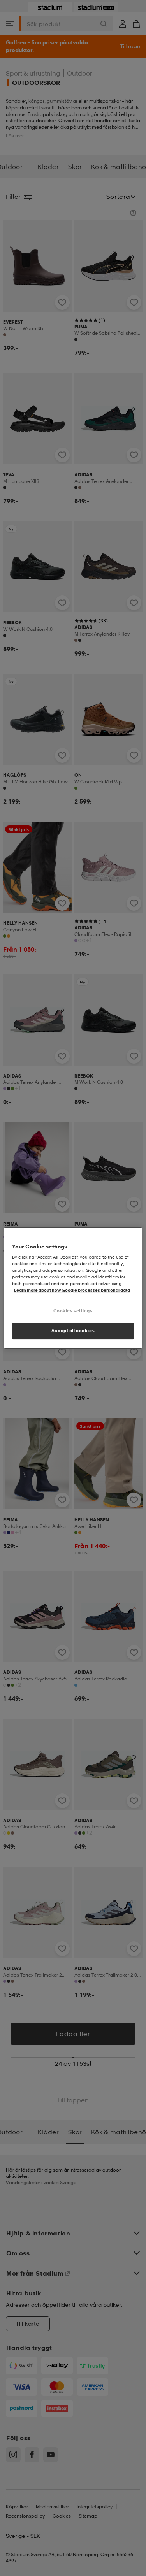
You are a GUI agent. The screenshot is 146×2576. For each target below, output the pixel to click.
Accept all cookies (73, 1331)
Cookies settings (73, 1311)
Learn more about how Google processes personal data (72, 1291)
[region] (73, 1288)
